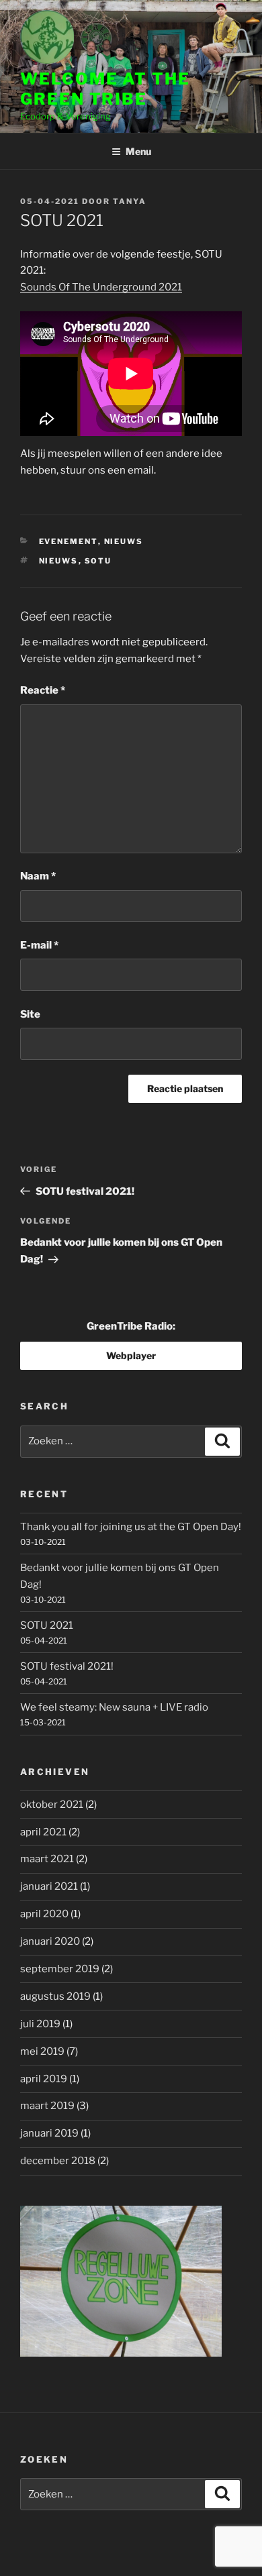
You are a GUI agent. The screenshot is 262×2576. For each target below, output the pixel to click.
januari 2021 (49, 1886)
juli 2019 (40, 2024)
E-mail (39, 945)
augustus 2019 (55, 1996)
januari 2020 (50, 1941)
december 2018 (58, 2161)
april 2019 (44, 2079)
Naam (38, 876)
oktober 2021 (52, 1805)
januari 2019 (49, 2133)
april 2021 (43, 1832)
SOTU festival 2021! (67, 1666)
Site (30, 1014)
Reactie (43, 690)
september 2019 (60, 1969)
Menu (138, 151)
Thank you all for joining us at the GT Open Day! (131, 1527)
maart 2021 (47, 1859)
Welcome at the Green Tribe (105, 89)
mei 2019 (42, 2051)
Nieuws (124, 541)
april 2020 (44, 1914)
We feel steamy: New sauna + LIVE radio (114, 1707)
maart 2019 (47, 2106)
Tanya (130, 201)
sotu (98, 561)
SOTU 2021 (47, 1625)
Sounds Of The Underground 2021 (101, 287)
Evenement (69, 541)
